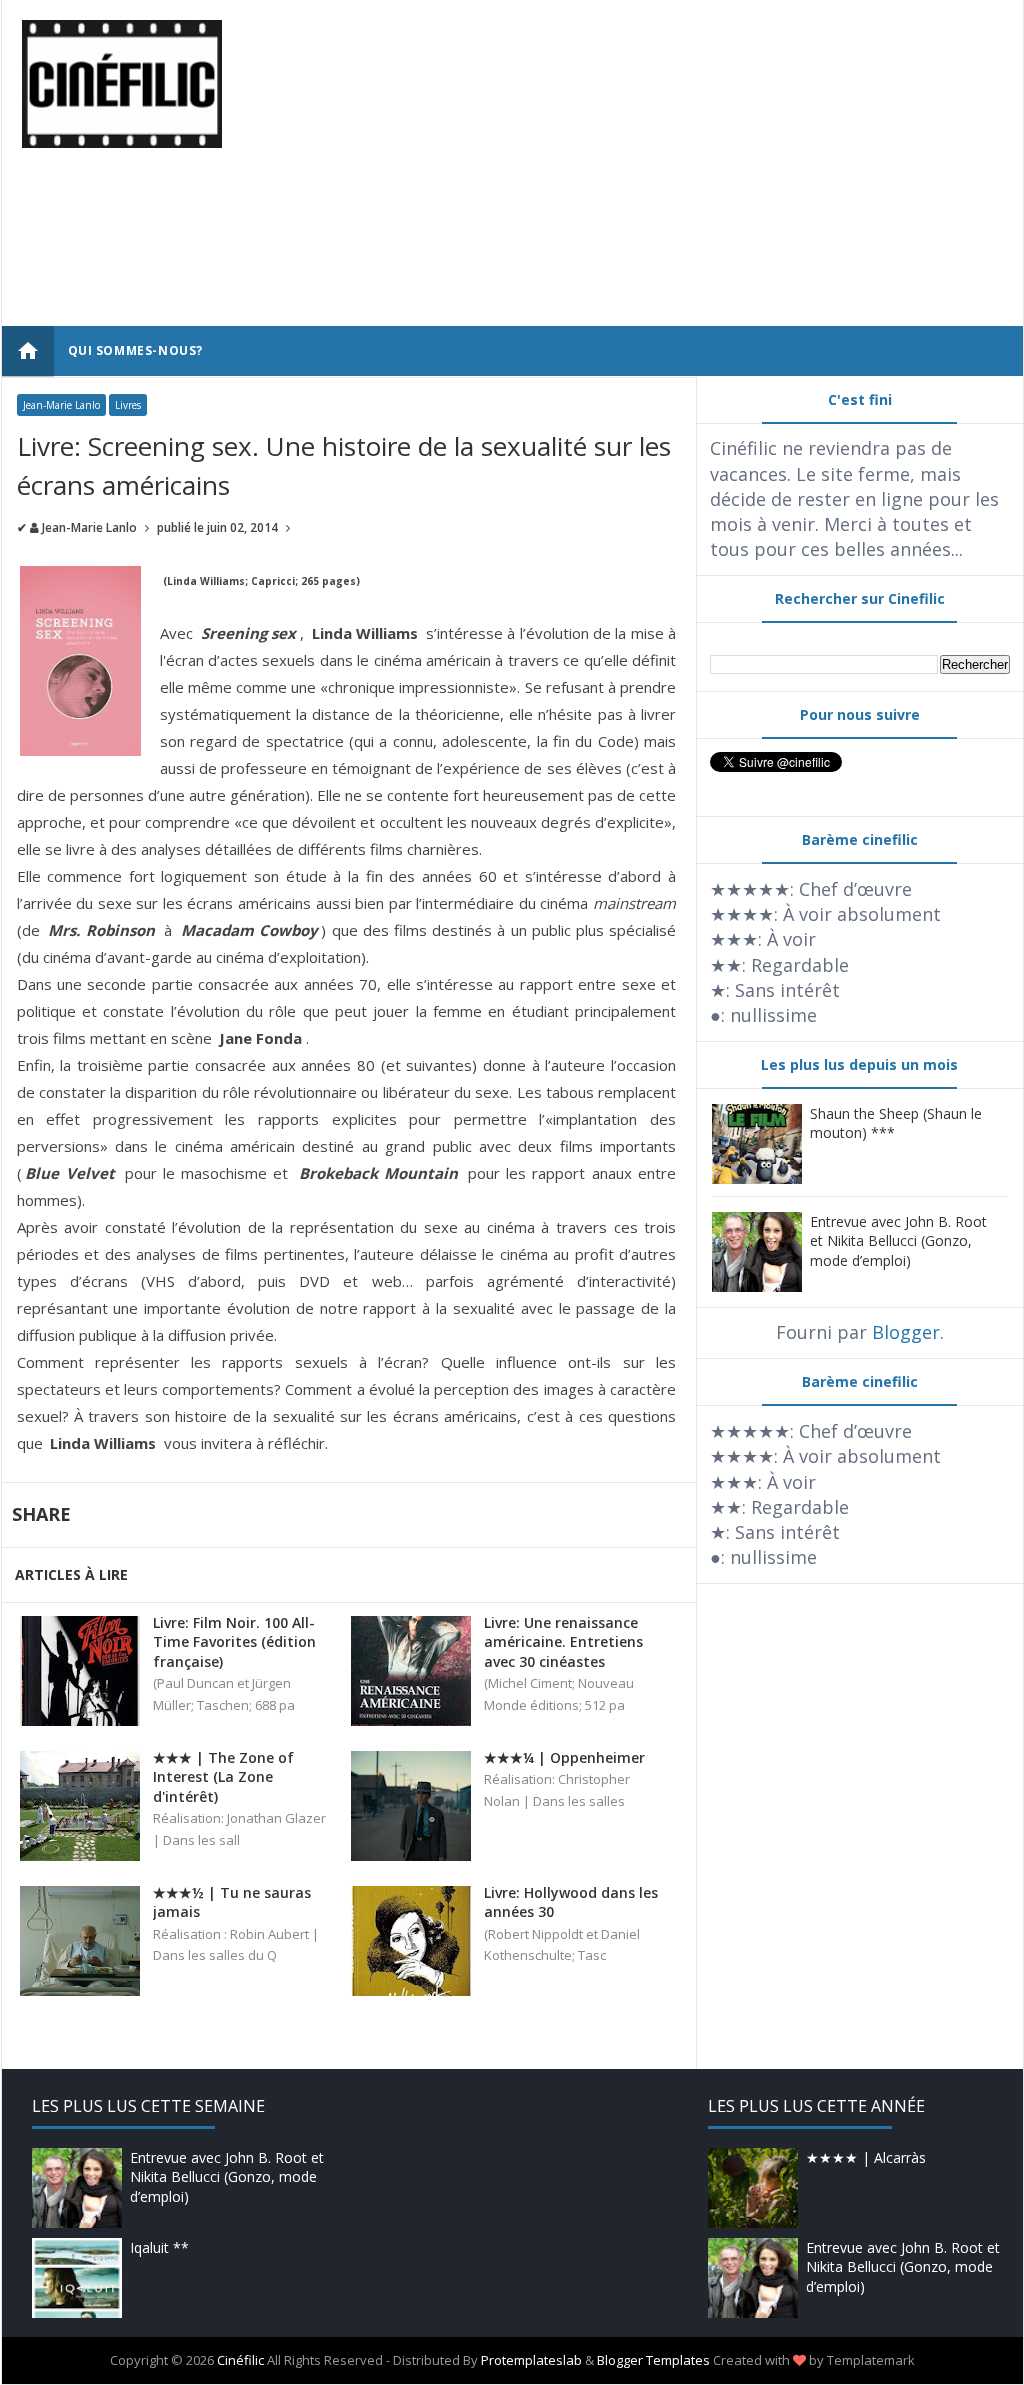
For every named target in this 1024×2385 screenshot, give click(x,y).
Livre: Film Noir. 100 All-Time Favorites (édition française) (234, 1642)
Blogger (906, 1332)
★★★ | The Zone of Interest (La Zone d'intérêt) (223, 1777)
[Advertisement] (693, 160)
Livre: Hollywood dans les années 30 (571, 1902)
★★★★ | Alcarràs (866, 2157)
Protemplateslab (531, 2360)
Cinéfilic (240, 2360)
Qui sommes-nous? (136, 350)
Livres (128, 405)
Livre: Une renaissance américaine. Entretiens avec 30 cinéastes (563, 1642)
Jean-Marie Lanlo (61, 405)
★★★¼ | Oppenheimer (564, 1757)
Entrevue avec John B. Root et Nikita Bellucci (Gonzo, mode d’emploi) (898, 1241)
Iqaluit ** (159, 2247)
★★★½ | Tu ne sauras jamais (232, 1902)
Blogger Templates (653, 2360)
